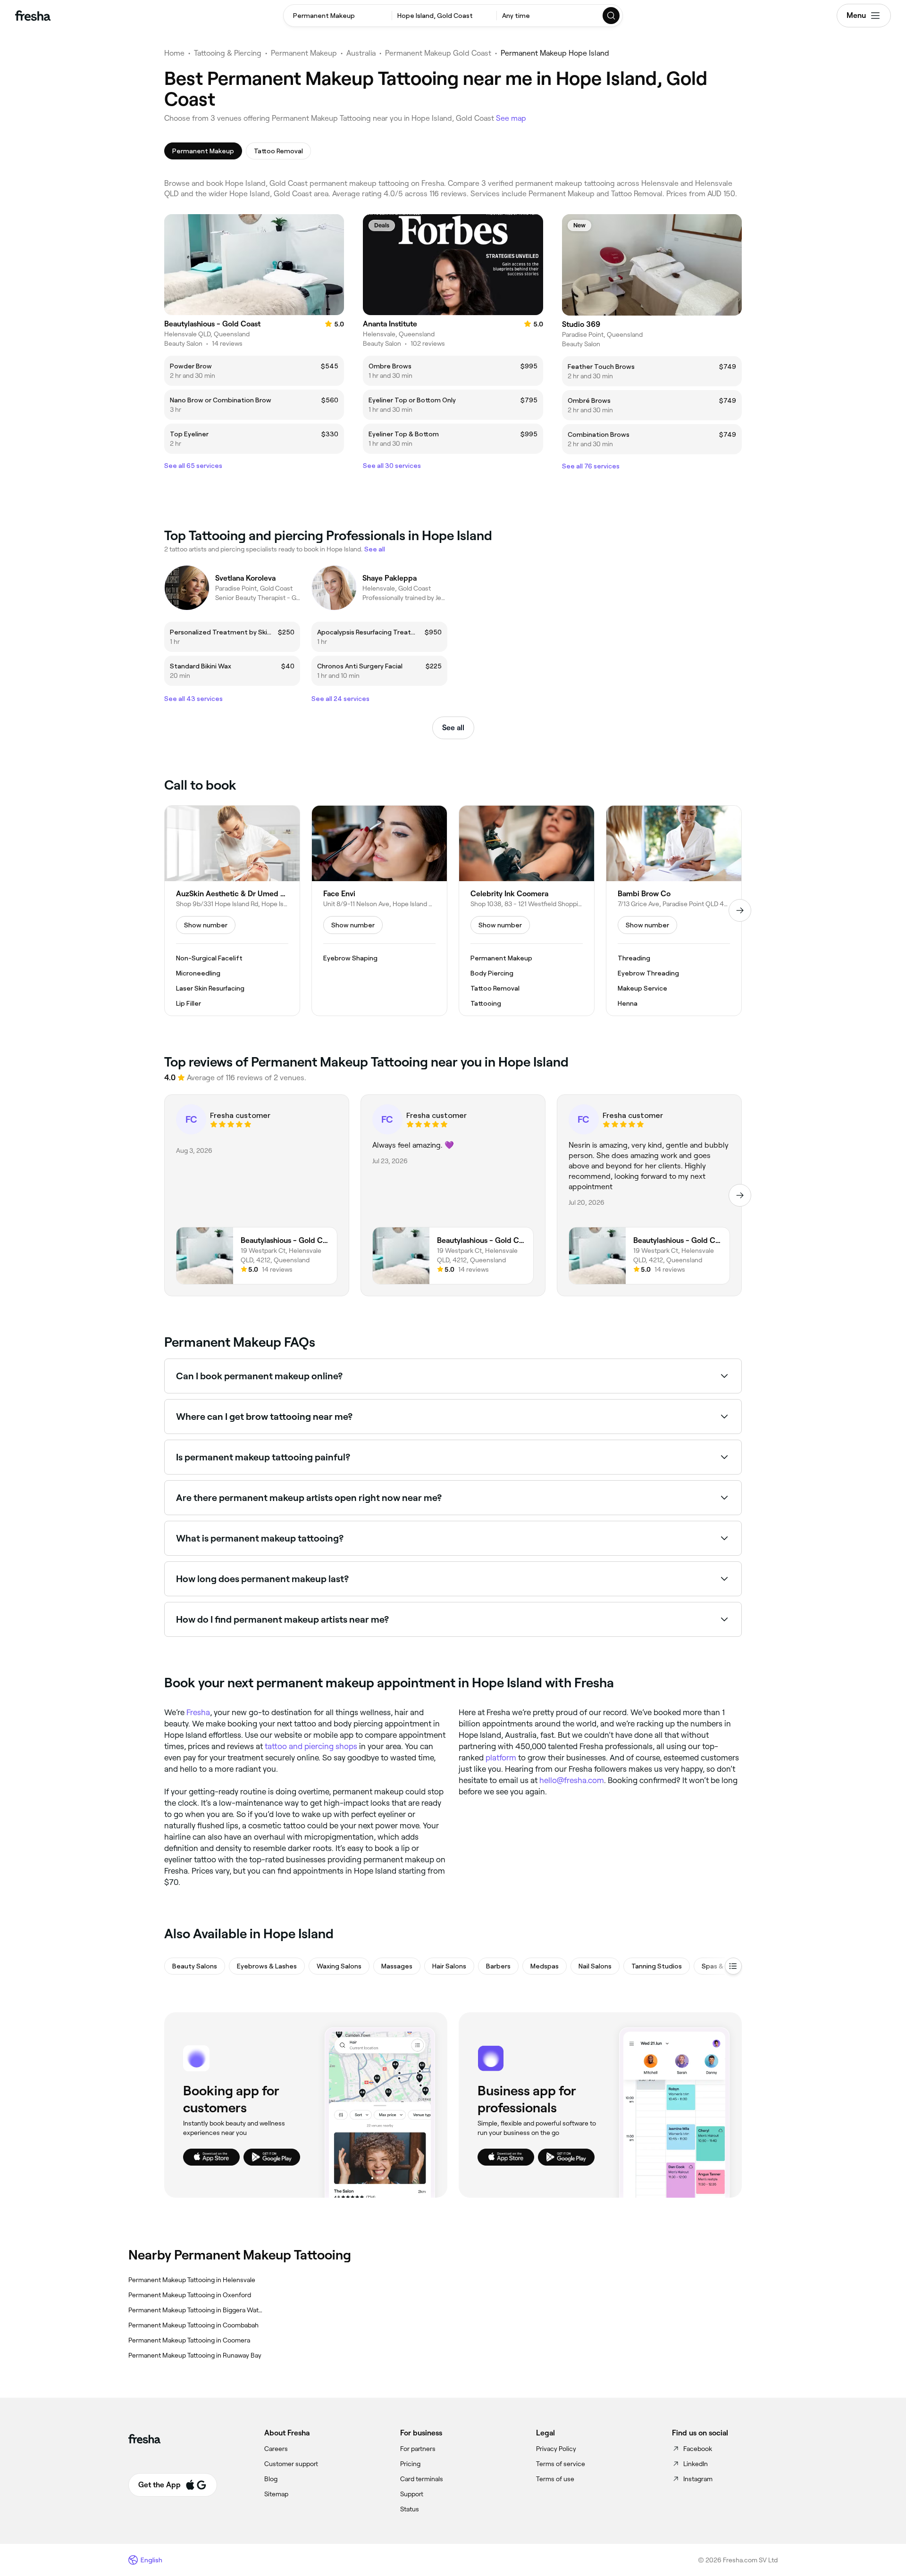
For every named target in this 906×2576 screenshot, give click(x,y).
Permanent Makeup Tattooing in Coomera (189, 2340)
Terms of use (555, 2479)
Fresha (198, 1712)
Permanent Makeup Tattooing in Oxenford (190, 2295)
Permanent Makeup (304, 53)
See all (453, 728)
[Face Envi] (379, 911)
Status (410, 2509)
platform (501, 1758)
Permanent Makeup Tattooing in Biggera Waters (196, 2310)
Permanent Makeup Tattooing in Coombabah (193, 2325)
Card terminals (422, 2479)
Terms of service (561, 2464)
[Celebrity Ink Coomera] (527, 911)
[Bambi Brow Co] (674, 911)
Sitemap (276, 2494)
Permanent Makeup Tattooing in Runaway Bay (195, 2355)
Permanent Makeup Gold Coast (438, 53)
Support (412, 2494)
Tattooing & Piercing (228, 53)
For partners (418, 2449)
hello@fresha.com (572, 1780)
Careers (276, 2449)
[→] (740, 910)
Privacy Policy (556, 2449)
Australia (361, 53)
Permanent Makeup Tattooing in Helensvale (192, 2280)
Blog (271, 2479)
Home (174, 53)
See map (511, 118)
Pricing (410, 2464)
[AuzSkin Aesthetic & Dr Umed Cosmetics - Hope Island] (232, 911)
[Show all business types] (733, 1966)
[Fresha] (33, 16)
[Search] (612, 16)
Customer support (291, 2464)
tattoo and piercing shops (311, 1746)
